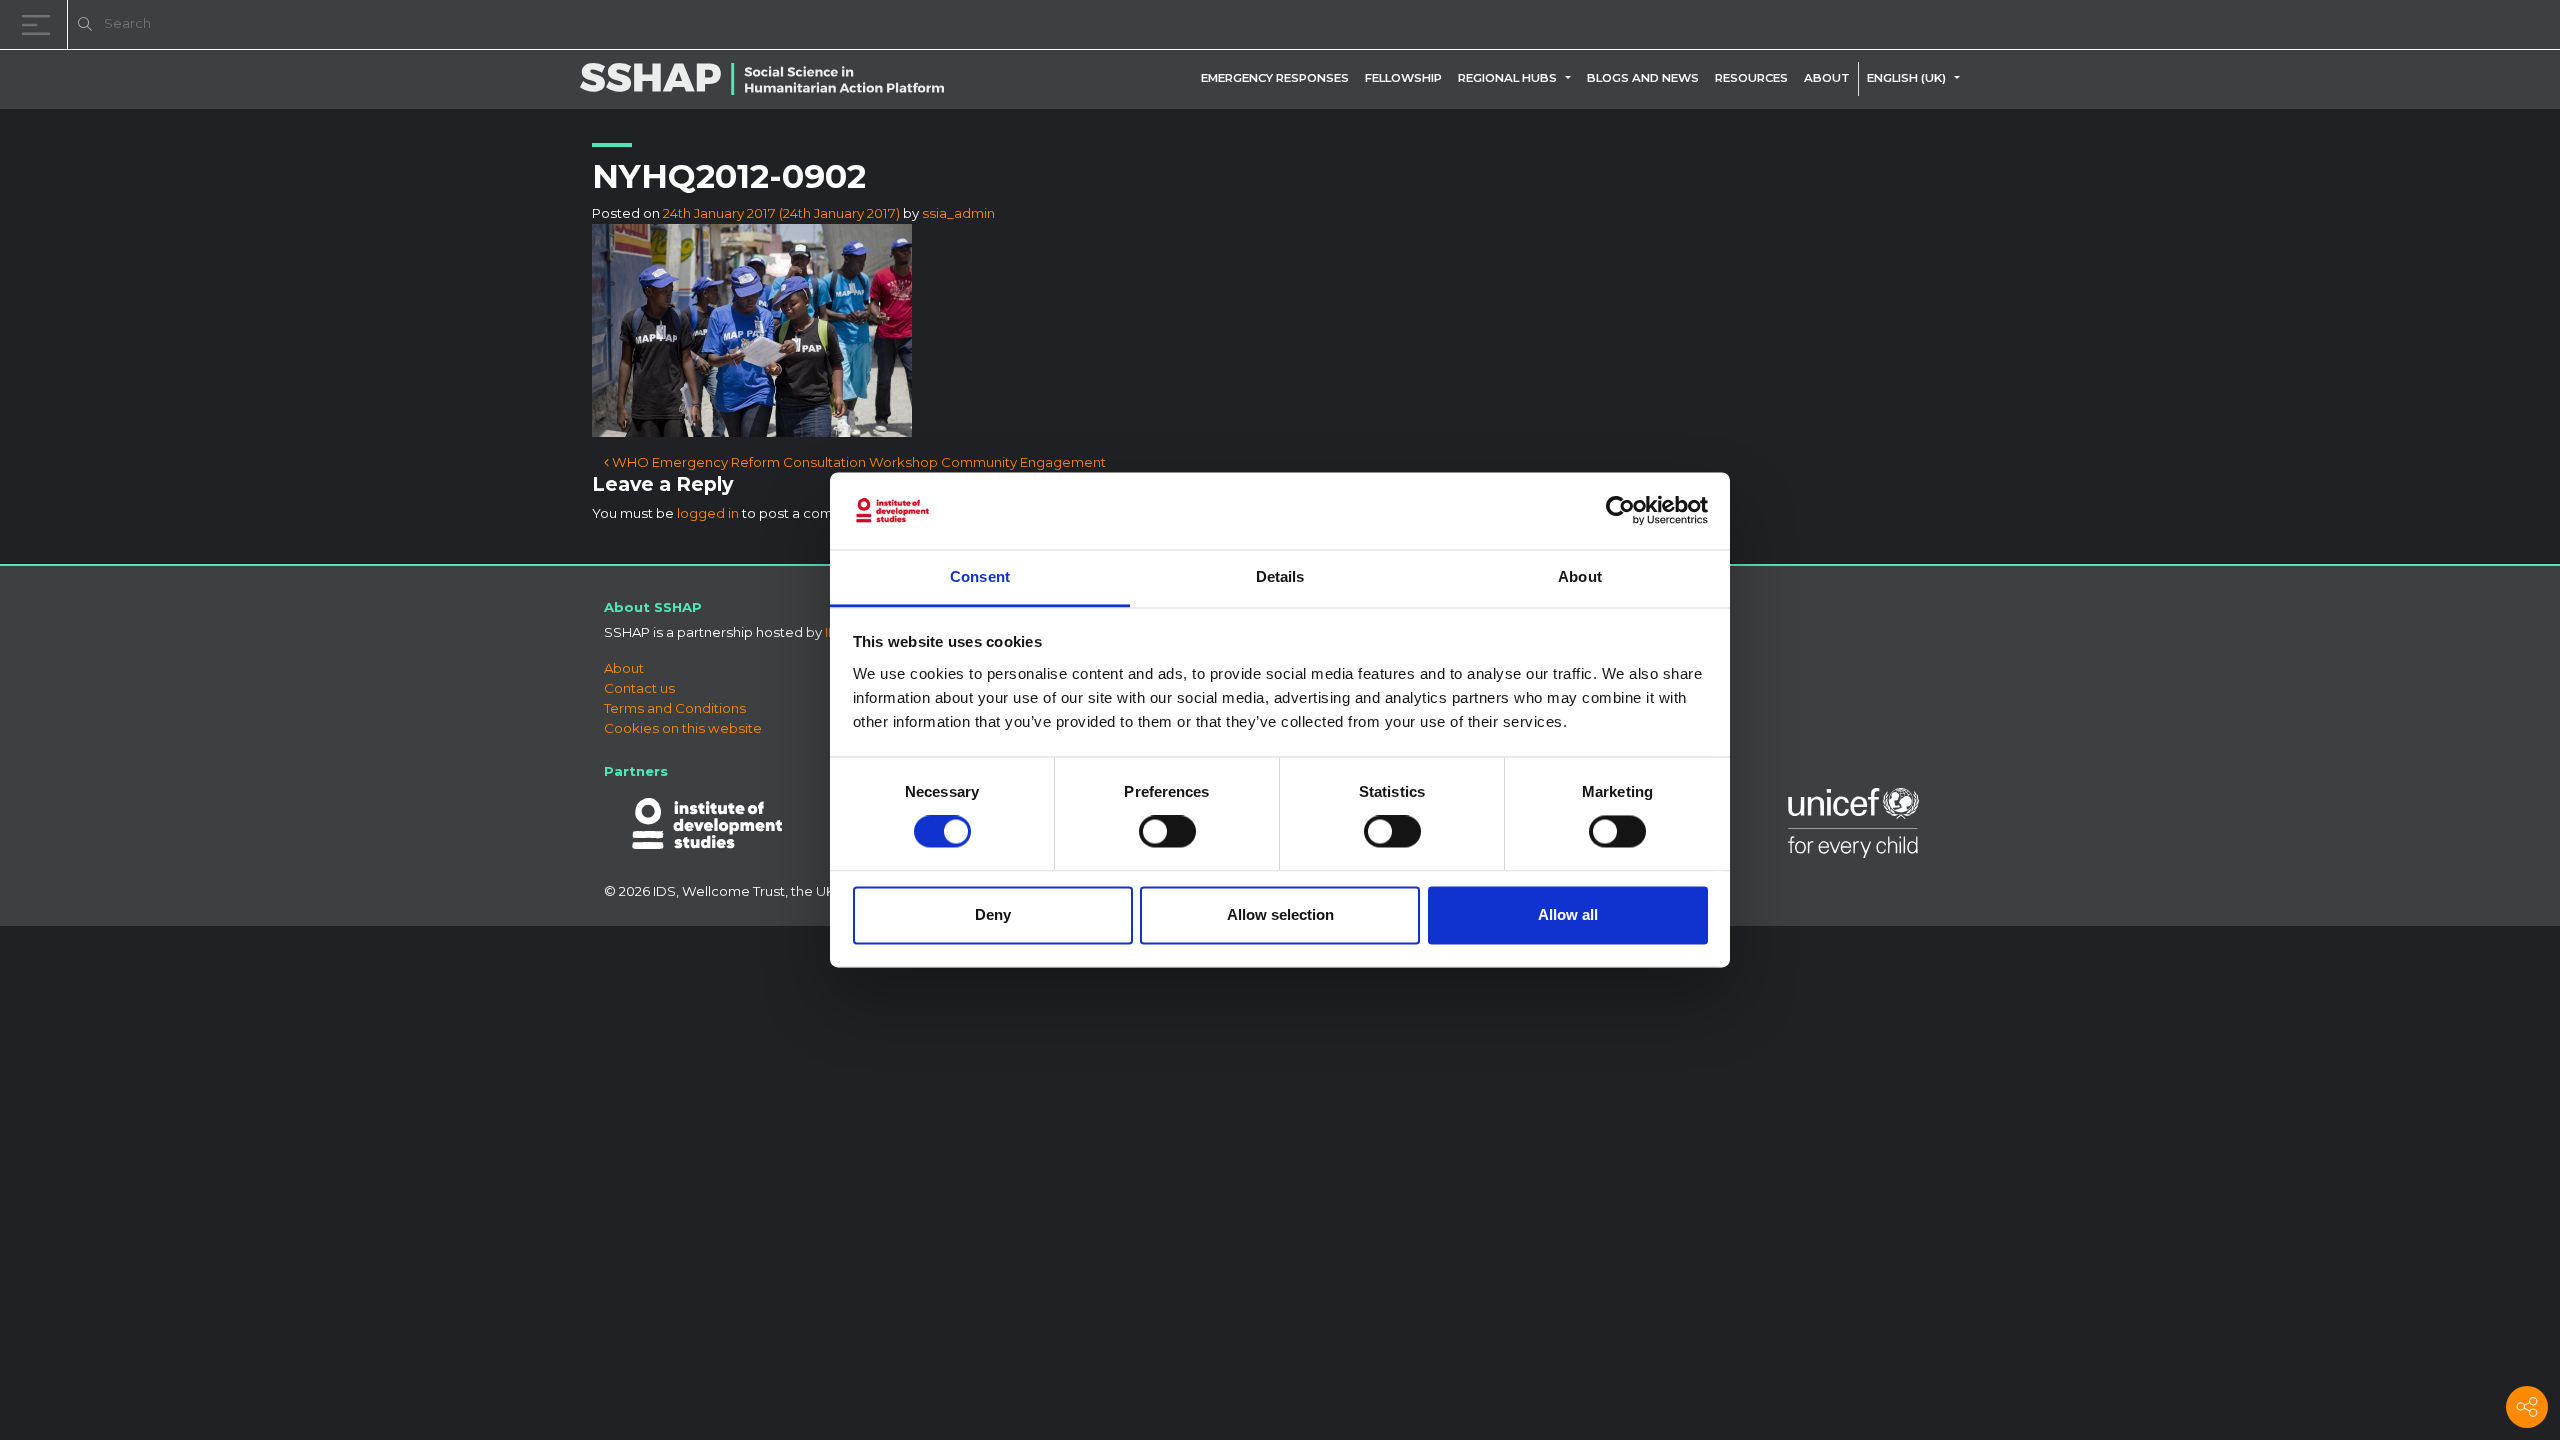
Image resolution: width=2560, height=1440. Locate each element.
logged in (708, 513)
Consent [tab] (980, 576)
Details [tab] (1280, 576)
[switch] (1167, 832)
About (1827, 78)
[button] (1572, 78)
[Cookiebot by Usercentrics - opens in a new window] (1620, 511)
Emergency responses (1275, 78)
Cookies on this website (683, 728)
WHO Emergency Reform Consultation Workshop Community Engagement (857, 462)
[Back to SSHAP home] (2448, 26)
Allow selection (1280, 914)
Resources (1751, 78)
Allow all (1568, 914)
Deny (993, 914)
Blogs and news (1643, 78)
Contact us (639, 688)
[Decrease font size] (2290, 27)
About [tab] (1580, 576)
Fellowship (1403, 78)
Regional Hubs (1507, 78)
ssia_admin (958, 213)
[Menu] (40, 24)
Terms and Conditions (675, 708)
